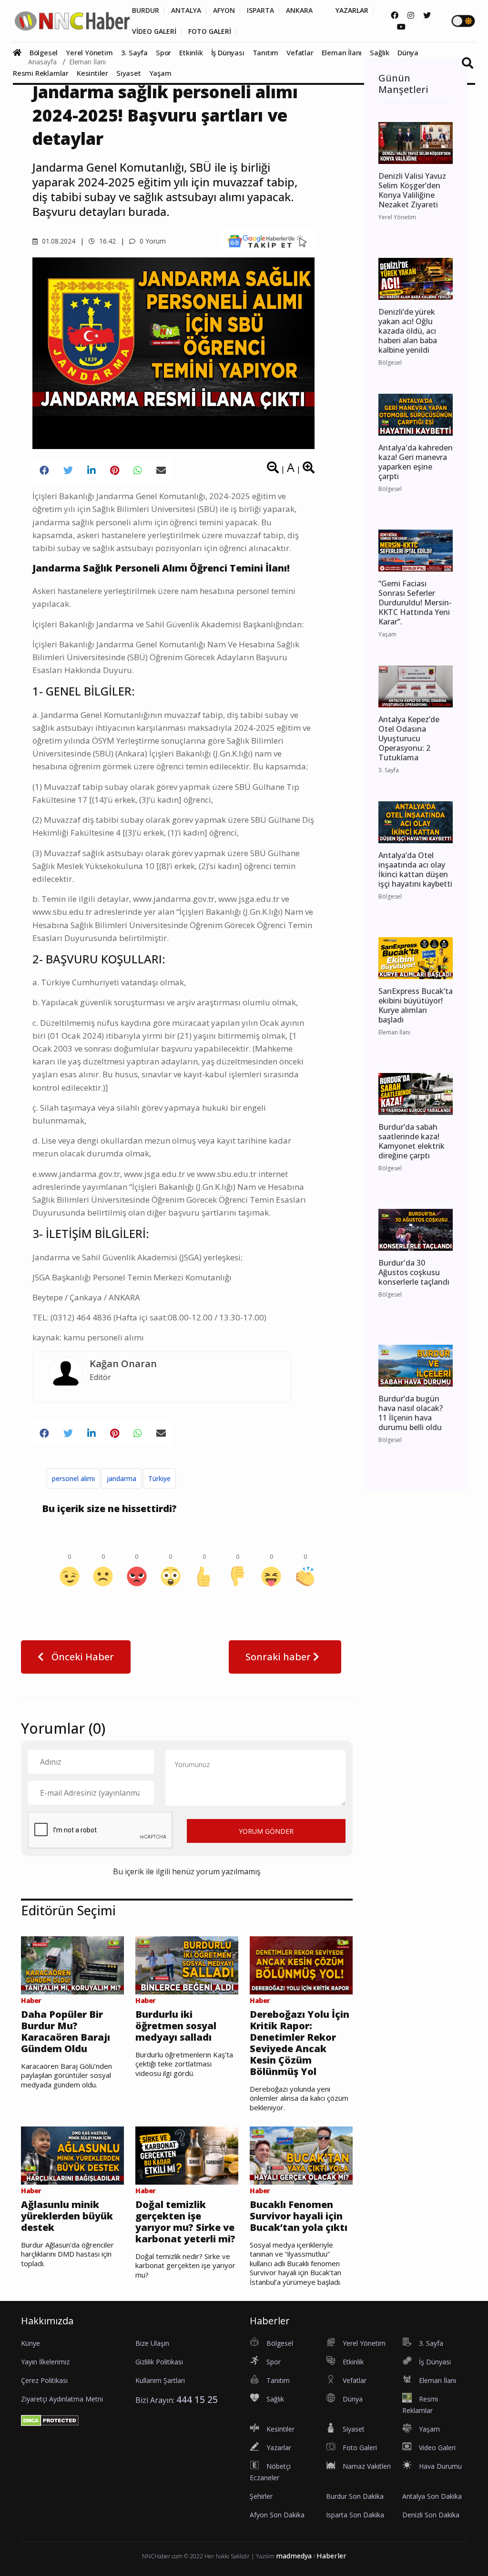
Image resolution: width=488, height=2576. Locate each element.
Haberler (331, 2556)
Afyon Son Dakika (277, 2515)
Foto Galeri (360, 2448)
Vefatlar (300, 52)
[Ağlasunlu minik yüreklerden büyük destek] (72, 2155)
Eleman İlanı (342, 52)
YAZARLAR (352, 10)
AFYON (224, 10)
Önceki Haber (81, 1657)
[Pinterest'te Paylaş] (115, 470)
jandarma (122, 1478)
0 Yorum (152, 241)
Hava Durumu (440, 2466)
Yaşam (160, 73)
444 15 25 (197, 2399)
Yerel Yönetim (89, 52)
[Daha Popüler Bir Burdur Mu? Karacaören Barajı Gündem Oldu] (72, 1964)
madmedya (294, 2556)
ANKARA (299, 10)
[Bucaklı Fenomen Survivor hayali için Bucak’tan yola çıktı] (301, 2155)
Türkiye (159, 1478)
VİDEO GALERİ (154, 31)
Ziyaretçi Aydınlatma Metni (62, 2399)
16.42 (107, 241)
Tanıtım (266, 52)
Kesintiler (92, 73)
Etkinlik (191, 52)
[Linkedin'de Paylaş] (91, 470)
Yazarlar (279, 2448)
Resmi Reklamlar (41, 73)
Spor (163, 52)
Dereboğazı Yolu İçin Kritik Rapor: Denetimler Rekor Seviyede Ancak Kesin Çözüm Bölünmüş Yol (300, 2043)
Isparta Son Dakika (355, 2515)
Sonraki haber (279, 1657)
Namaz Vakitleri (367, 2466)
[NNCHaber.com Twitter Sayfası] (427, 15)
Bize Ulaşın (152, 2343)
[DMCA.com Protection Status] (50, 2420)
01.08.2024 (58, 241)
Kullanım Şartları (160, 2380)
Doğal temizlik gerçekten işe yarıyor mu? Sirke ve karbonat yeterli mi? (185, 2222)
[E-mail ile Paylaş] (161, 470)
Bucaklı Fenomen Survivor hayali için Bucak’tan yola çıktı (299, 2216)
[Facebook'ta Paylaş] (44, 470)
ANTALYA (186, 10)
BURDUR (146, 10)
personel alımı (73, 1478)
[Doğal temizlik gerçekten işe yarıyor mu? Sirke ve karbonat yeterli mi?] (187, 2155)
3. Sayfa (134, 52)
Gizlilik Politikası (159, 2362)
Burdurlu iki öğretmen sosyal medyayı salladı (176, 2026)
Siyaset (129, 73)
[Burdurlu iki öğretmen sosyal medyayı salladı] (187, 1964)
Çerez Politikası (44, 2380)
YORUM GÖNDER (266, 1831)
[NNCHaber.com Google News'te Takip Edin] (267, 241)
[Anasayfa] (20, 52)
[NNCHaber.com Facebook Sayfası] (395, 15)
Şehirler (261, 2496)
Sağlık (380, 52)
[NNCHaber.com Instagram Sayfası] (411, 15)
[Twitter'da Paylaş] (68, 470)
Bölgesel (44, 52)
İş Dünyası (228, 52)
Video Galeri (437, 2448)
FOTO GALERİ (210, 31)
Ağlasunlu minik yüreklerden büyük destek (67, 2216)
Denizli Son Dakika (431, 2515)
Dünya (408, 52)
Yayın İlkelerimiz (45, 2362)
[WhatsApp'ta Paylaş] (138, 470)
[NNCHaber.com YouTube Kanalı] (401, 27)
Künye (30, 2343)
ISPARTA (260, 10)
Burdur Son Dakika (355, 2496)
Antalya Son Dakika (432, 2496)
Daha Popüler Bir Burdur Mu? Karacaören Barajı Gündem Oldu (66, 2032)
